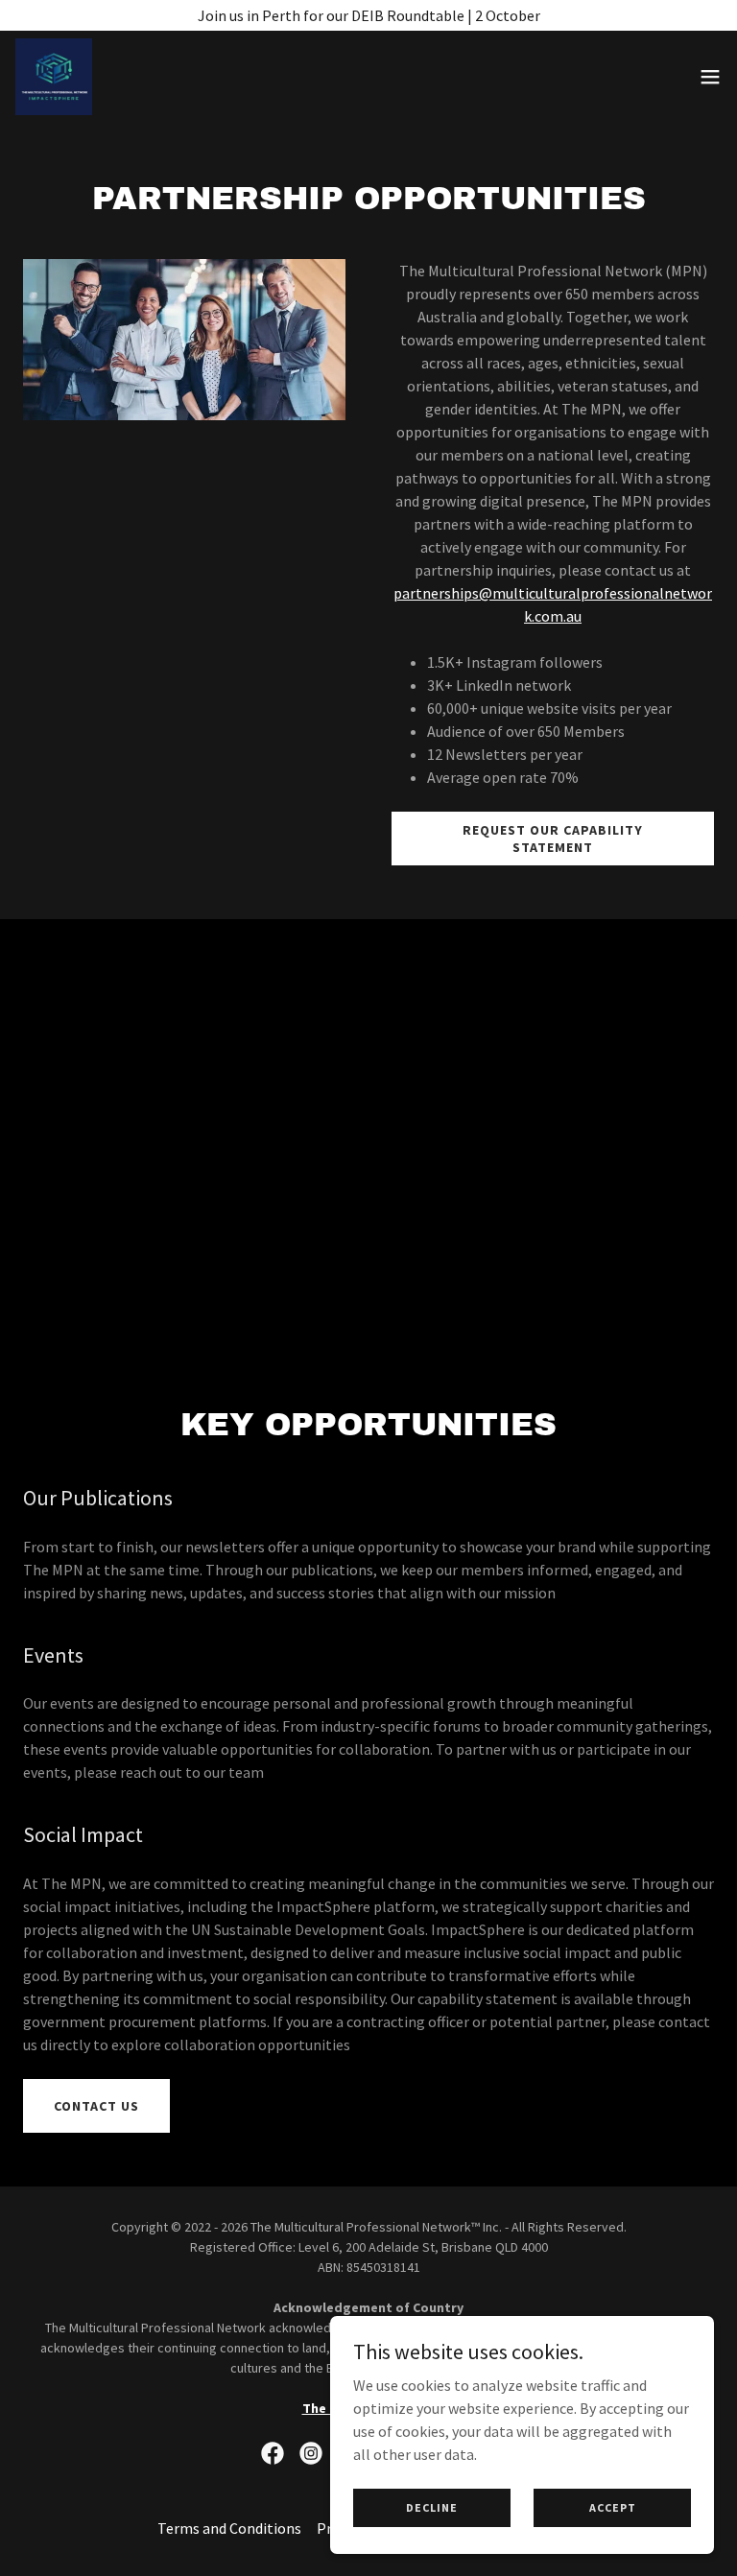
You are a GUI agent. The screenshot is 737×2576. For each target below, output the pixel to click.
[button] (710, 77)
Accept (613, 2507)
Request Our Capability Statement (553, 839)
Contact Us (96, 2106)
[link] (54, 77)
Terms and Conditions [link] (229, 2528)
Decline (432, 2507)
